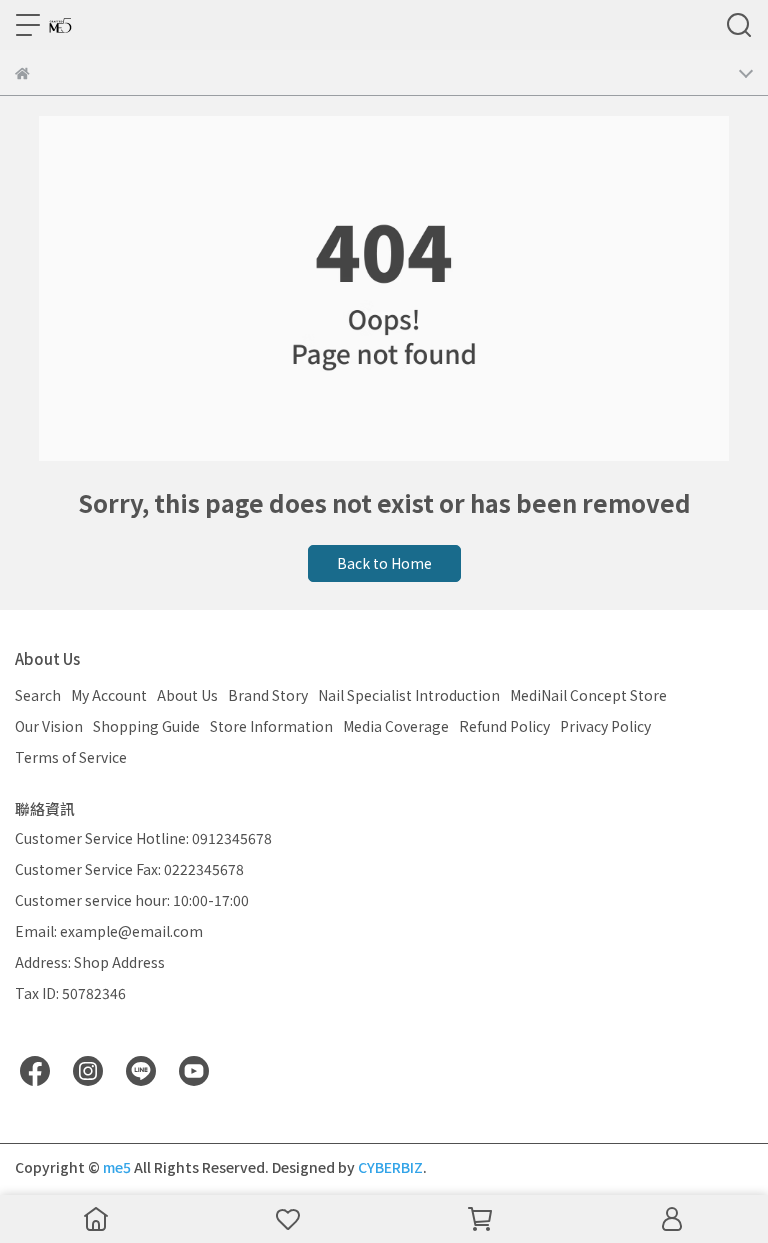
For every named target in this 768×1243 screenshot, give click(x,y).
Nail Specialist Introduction (409, 695)
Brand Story (268, 695)
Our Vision (49, 726)
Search (38, 695)
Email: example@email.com (109, 931)
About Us (187, 695)
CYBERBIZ (390, 1167)
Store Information (271, 726)
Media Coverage (396, 726)
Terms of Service (71, 757)
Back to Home (384, 563)
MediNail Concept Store (588, 695)
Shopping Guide (146, 726)
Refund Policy (504, 726)
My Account (109, 695)
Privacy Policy (605, 726)
